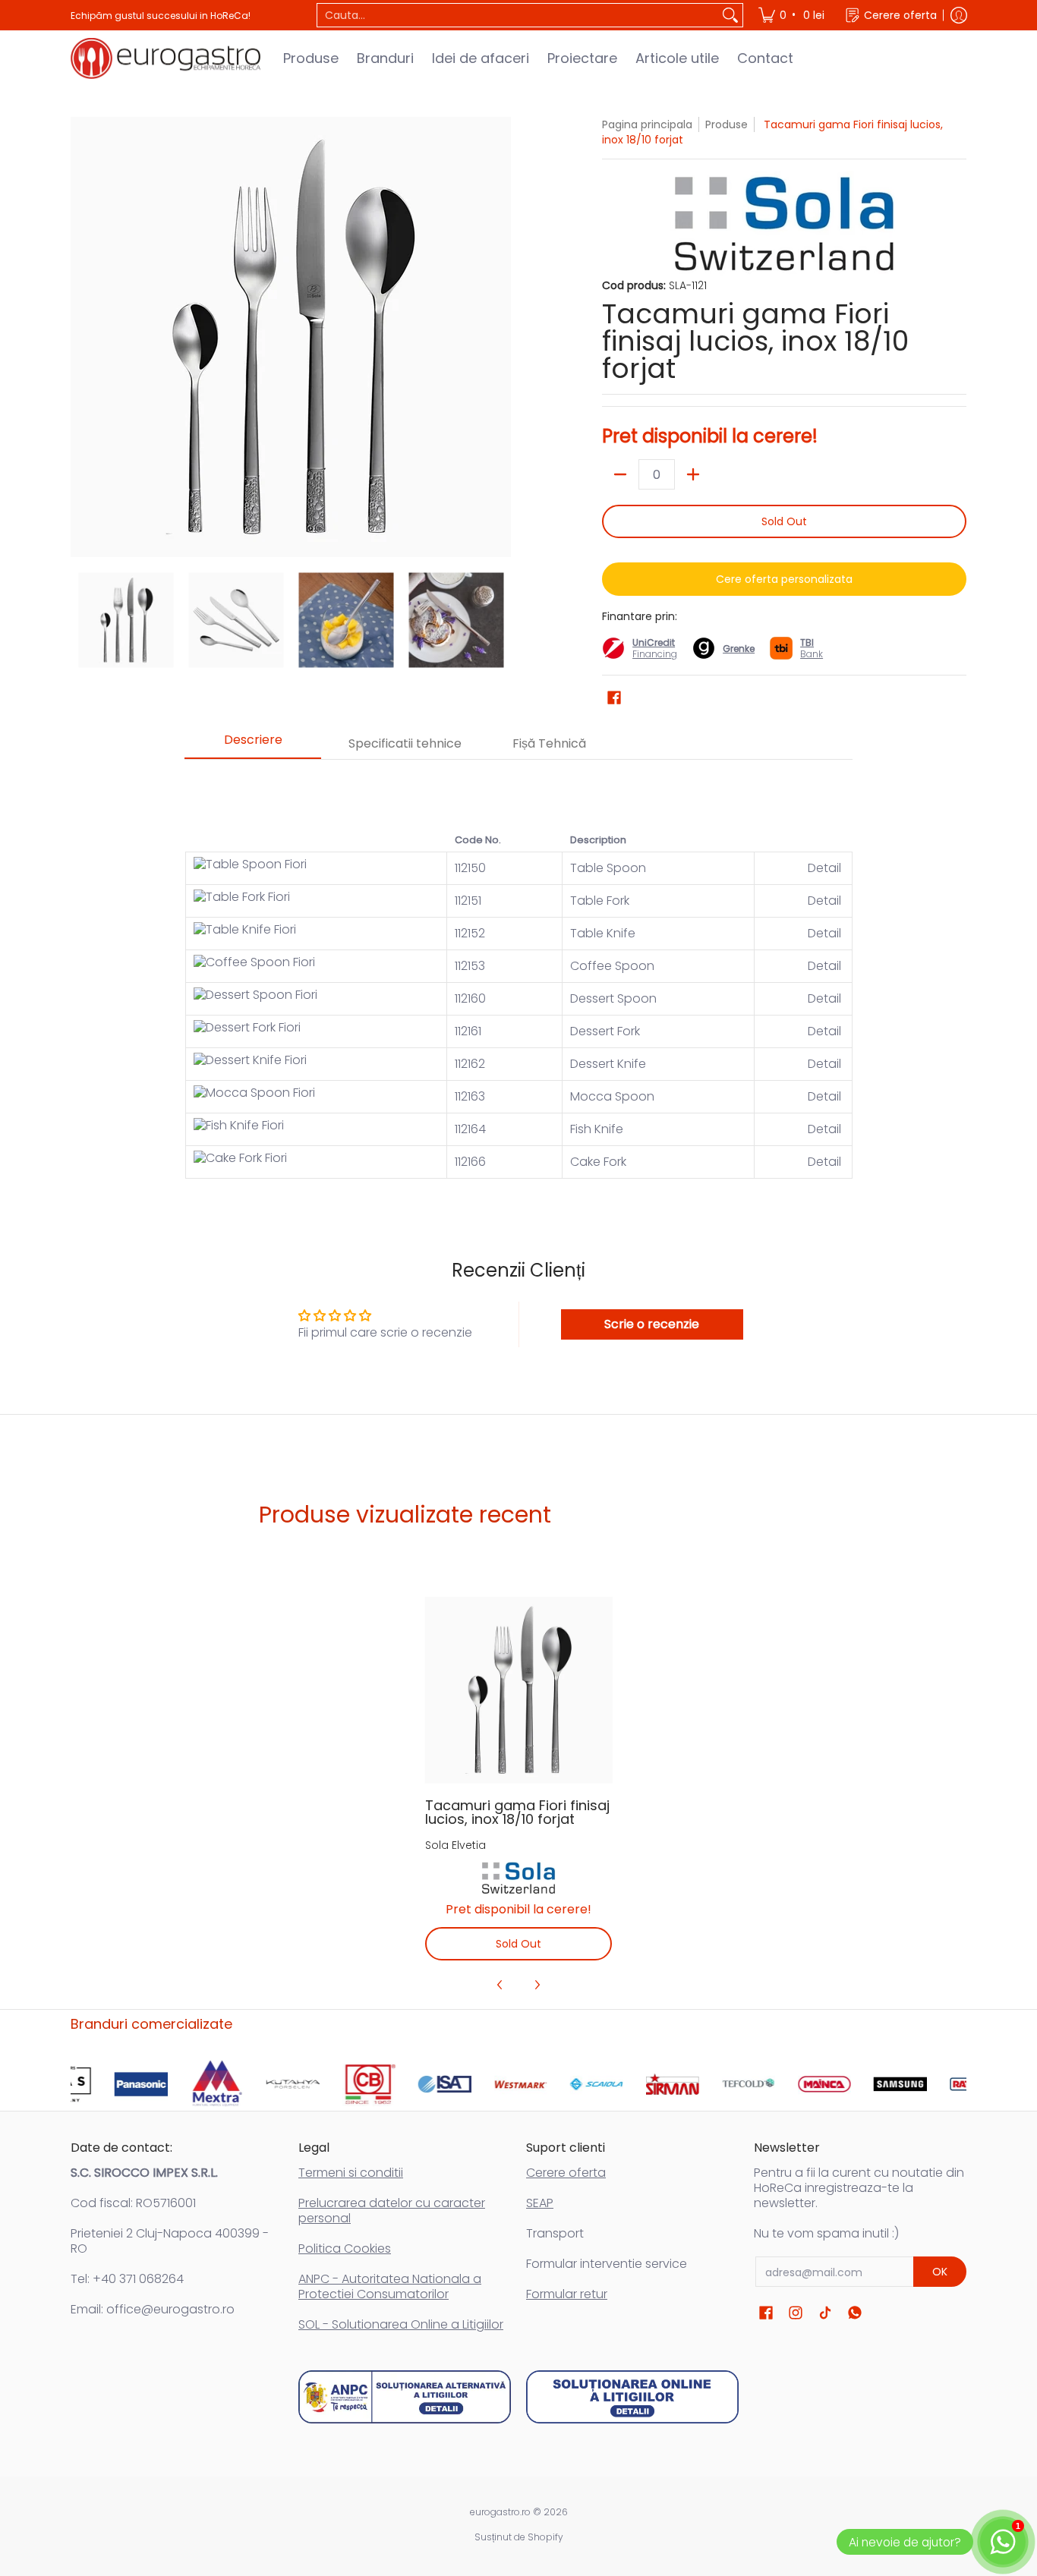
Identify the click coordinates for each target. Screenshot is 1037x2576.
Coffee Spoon (612, 966)
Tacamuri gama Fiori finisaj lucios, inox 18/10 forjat (517, 1812)
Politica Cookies (345, 2248)
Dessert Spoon (613, 998)
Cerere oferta (566, 2173)
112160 (470, 998)
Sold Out (784, 521)
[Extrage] (620, 474)
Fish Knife (597, 1129)
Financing (655, 654)
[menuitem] (793, 15)
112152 (470, 933)
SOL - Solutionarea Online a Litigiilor (401, 2324)
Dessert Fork (605, 1031)
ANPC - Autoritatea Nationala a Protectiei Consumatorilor (390, 2286)
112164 (470, 1129)
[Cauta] (730, 15)
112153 (470, 966)
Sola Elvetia (455, 1845)
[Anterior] (81, 337)
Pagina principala (647, 124)
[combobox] (518, 15)
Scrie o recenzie (652, 1324)
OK (940, 2272)
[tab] (253, 745)
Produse (727, 124)
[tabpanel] (518, 976)
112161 (468, 1031)
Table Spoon (608, 868)
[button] (614, 698)
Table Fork (600, 901)
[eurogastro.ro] (165, 58)
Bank (812, 648)
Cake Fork (598, 1162)
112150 (470, 868)
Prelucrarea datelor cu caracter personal (392, 2211)
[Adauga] (693, 474)
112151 (468, 901)
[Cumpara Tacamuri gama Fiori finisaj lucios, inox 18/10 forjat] (519, 1690)
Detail (826, 868)
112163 (470, 1096)
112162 (470, 1064)
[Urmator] (500, 337)
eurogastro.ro (500, 2512)
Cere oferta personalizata (784, 579)
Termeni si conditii (351, 2173)
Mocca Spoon (612, 1096)
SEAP (540, 2203)
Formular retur (567, 2294)
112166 (470, 1162)
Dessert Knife (608, 1064)
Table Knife (603, 933)
